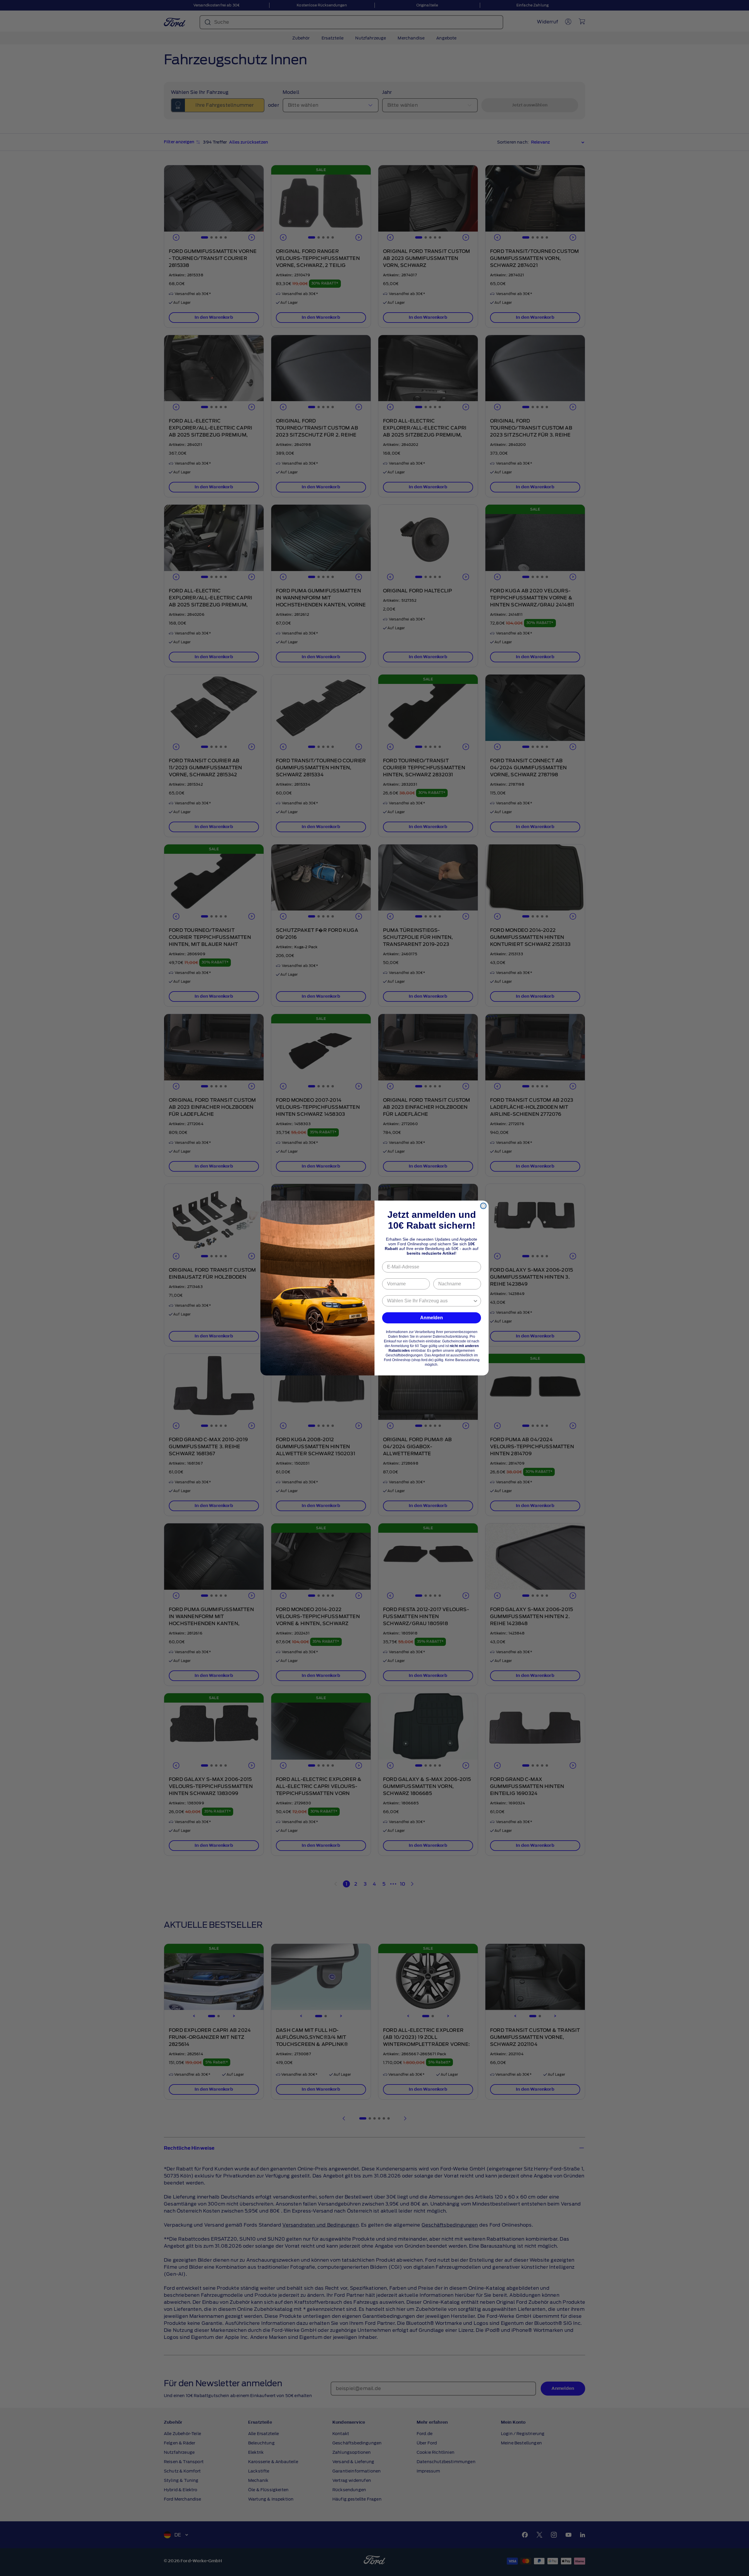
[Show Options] (475, 1301)
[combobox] (430, 1301)
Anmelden (432, 1318)
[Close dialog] (483, 1206)
